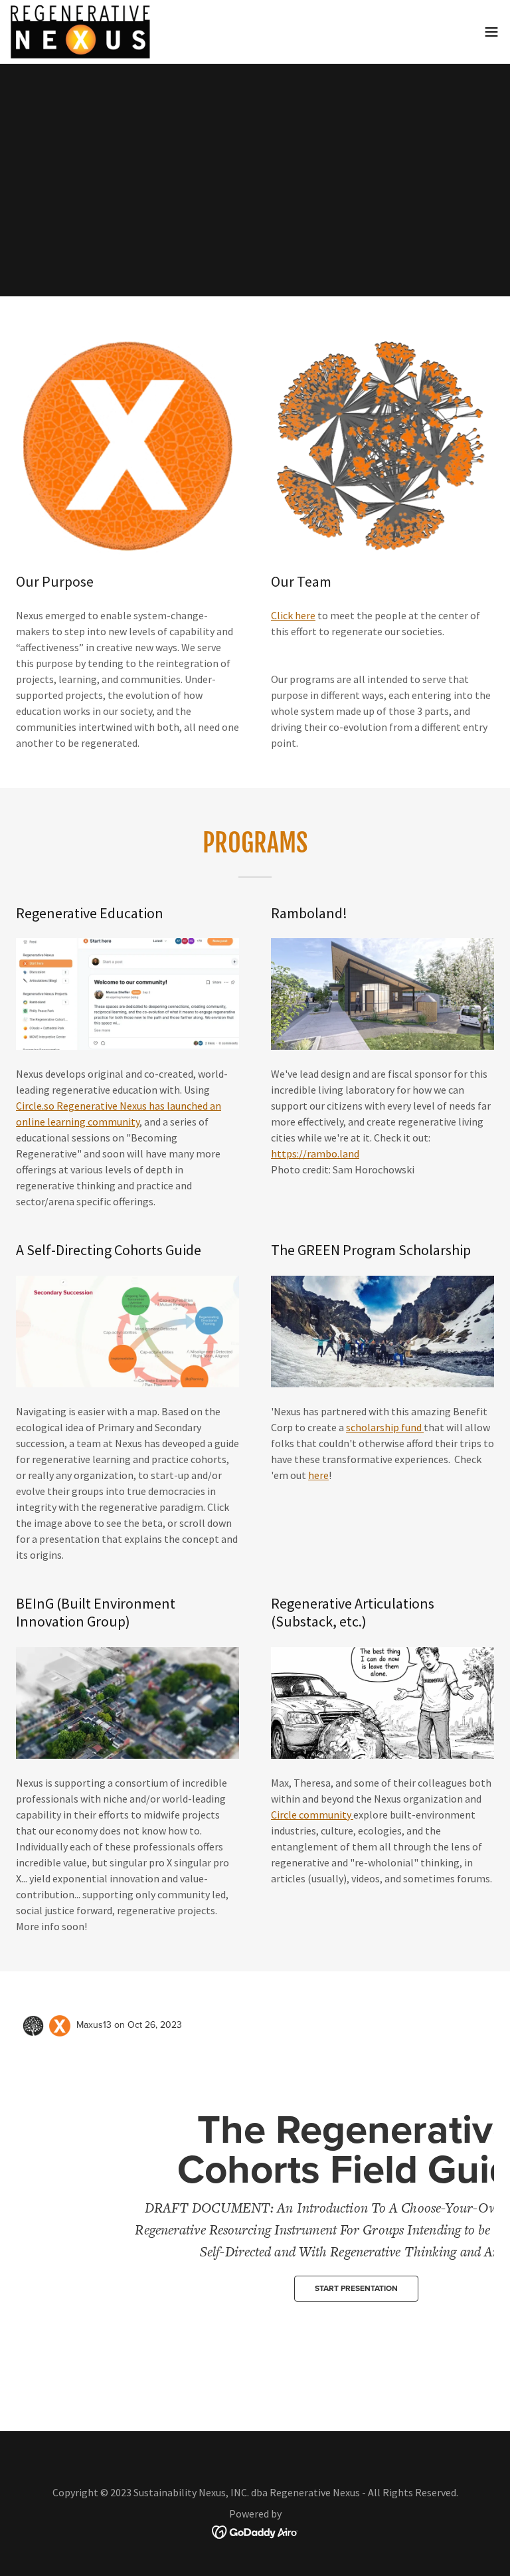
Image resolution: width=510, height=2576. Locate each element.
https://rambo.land (315, 1153)
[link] (80, 32)
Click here (293, 615)
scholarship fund (385, 1427)
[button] (491, 32)
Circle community (312, 1815)
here (318, 1475)
